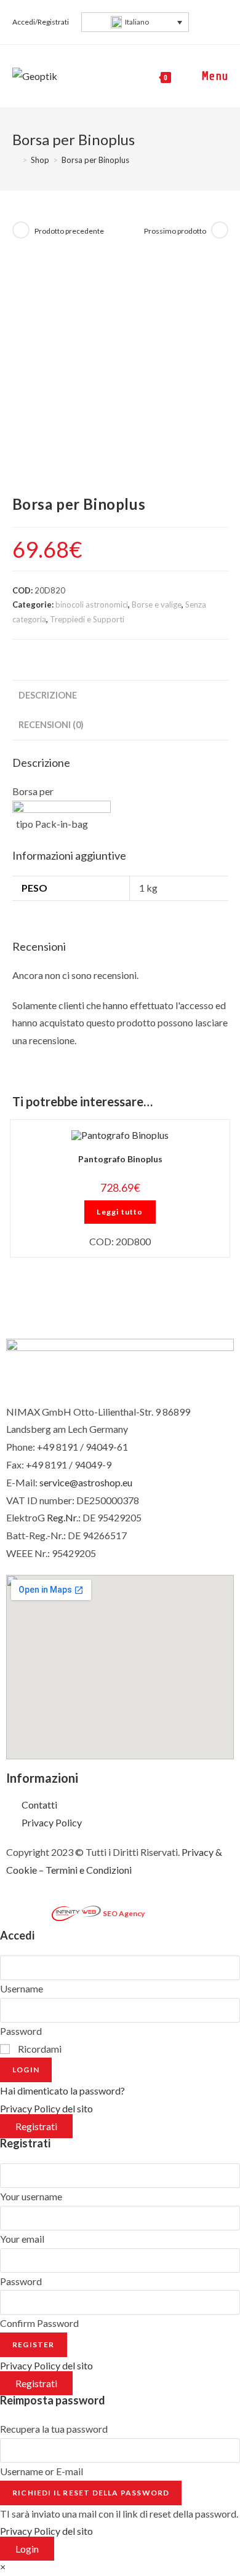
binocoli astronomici (92, 604)
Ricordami (39, 2049)
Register (34, 2344)
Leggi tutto (120, 1212)
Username (22, 1988)
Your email (22, 2239)
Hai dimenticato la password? (62, 2091)
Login (26, 2070)
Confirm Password (39, 2323)
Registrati (36, 2126)
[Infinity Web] (76, 1912)
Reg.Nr (62, 1517)
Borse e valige (157, 604)
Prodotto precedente (69, 231)
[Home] (15, 160)
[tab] (120, 696)
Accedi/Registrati (41, 22)
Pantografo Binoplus (120, 1159)
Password (21, 2031)
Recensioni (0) (51, 725)
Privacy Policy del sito (46, 2108)
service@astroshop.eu (86, 1482)
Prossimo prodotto (175, 231)
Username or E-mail (42, 2471)
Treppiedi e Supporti (87, 619)
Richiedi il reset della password (91, 2493)
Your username (31, 2196)
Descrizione (48, 695)
